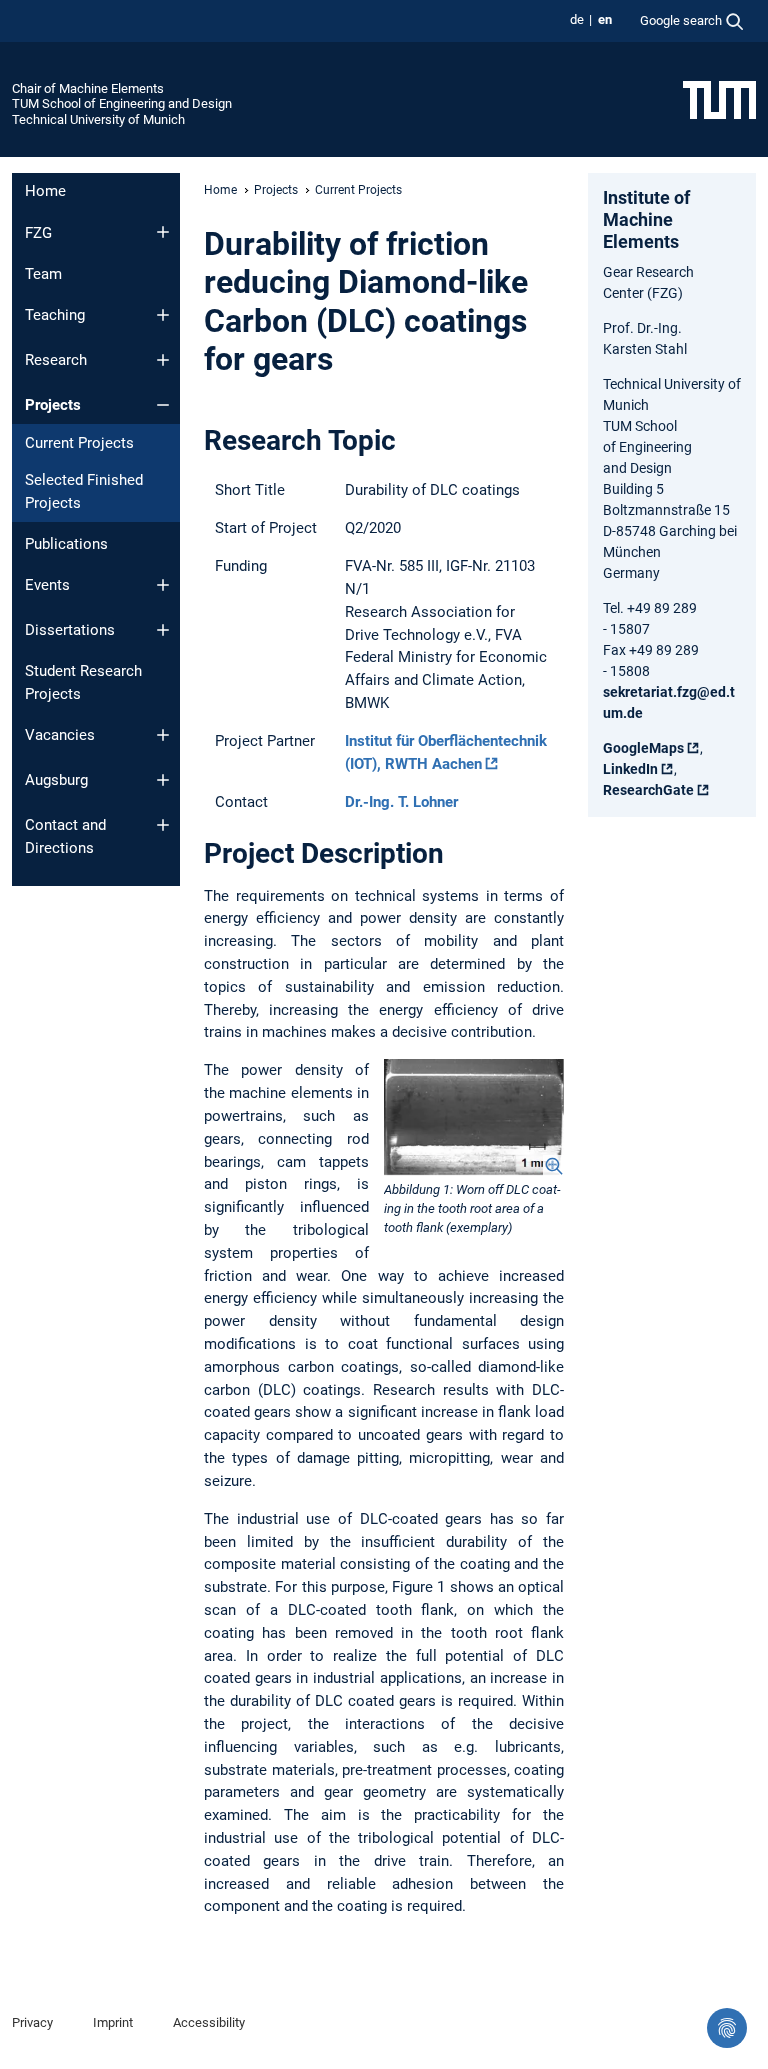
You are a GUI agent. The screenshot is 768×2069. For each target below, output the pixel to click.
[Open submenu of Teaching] (163, 315)
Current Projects (79, 443)
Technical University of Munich (98, 119)
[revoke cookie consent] (727, 2028)
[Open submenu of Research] (163, 360)
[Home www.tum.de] (719, 99)
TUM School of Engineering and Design (122, 103)
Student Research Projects (83, 682)
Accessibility (209, 2022)
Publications (66, 544)
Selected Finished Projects (84, 491)
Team (43, 274)
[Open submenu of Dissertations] (163, 630)
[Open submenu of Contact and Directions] (163, 825)
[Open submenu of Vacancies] (163, 735)
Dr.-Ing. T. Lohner (401, 802)
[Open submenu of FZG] (163, 232)
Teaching (55, 315)
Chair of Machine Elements (88, 88)
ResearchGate (648, 790)
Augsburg (56, 780)
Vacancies (60, 735)
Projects (53, 405)
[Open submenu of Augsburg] (163, 780)
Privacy (32, 2022)
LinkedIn (630, 769)
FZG (38, 233)
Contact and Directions (65, 836)
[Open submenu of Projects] (163, 405)
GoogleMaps (643, 748)
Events (47, 585)
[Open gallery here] (474, 1117)
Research (56, 360)
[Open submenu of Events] (163, 585)
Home (45, 191)
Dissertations (70, 630)
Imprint (113, 2022)
